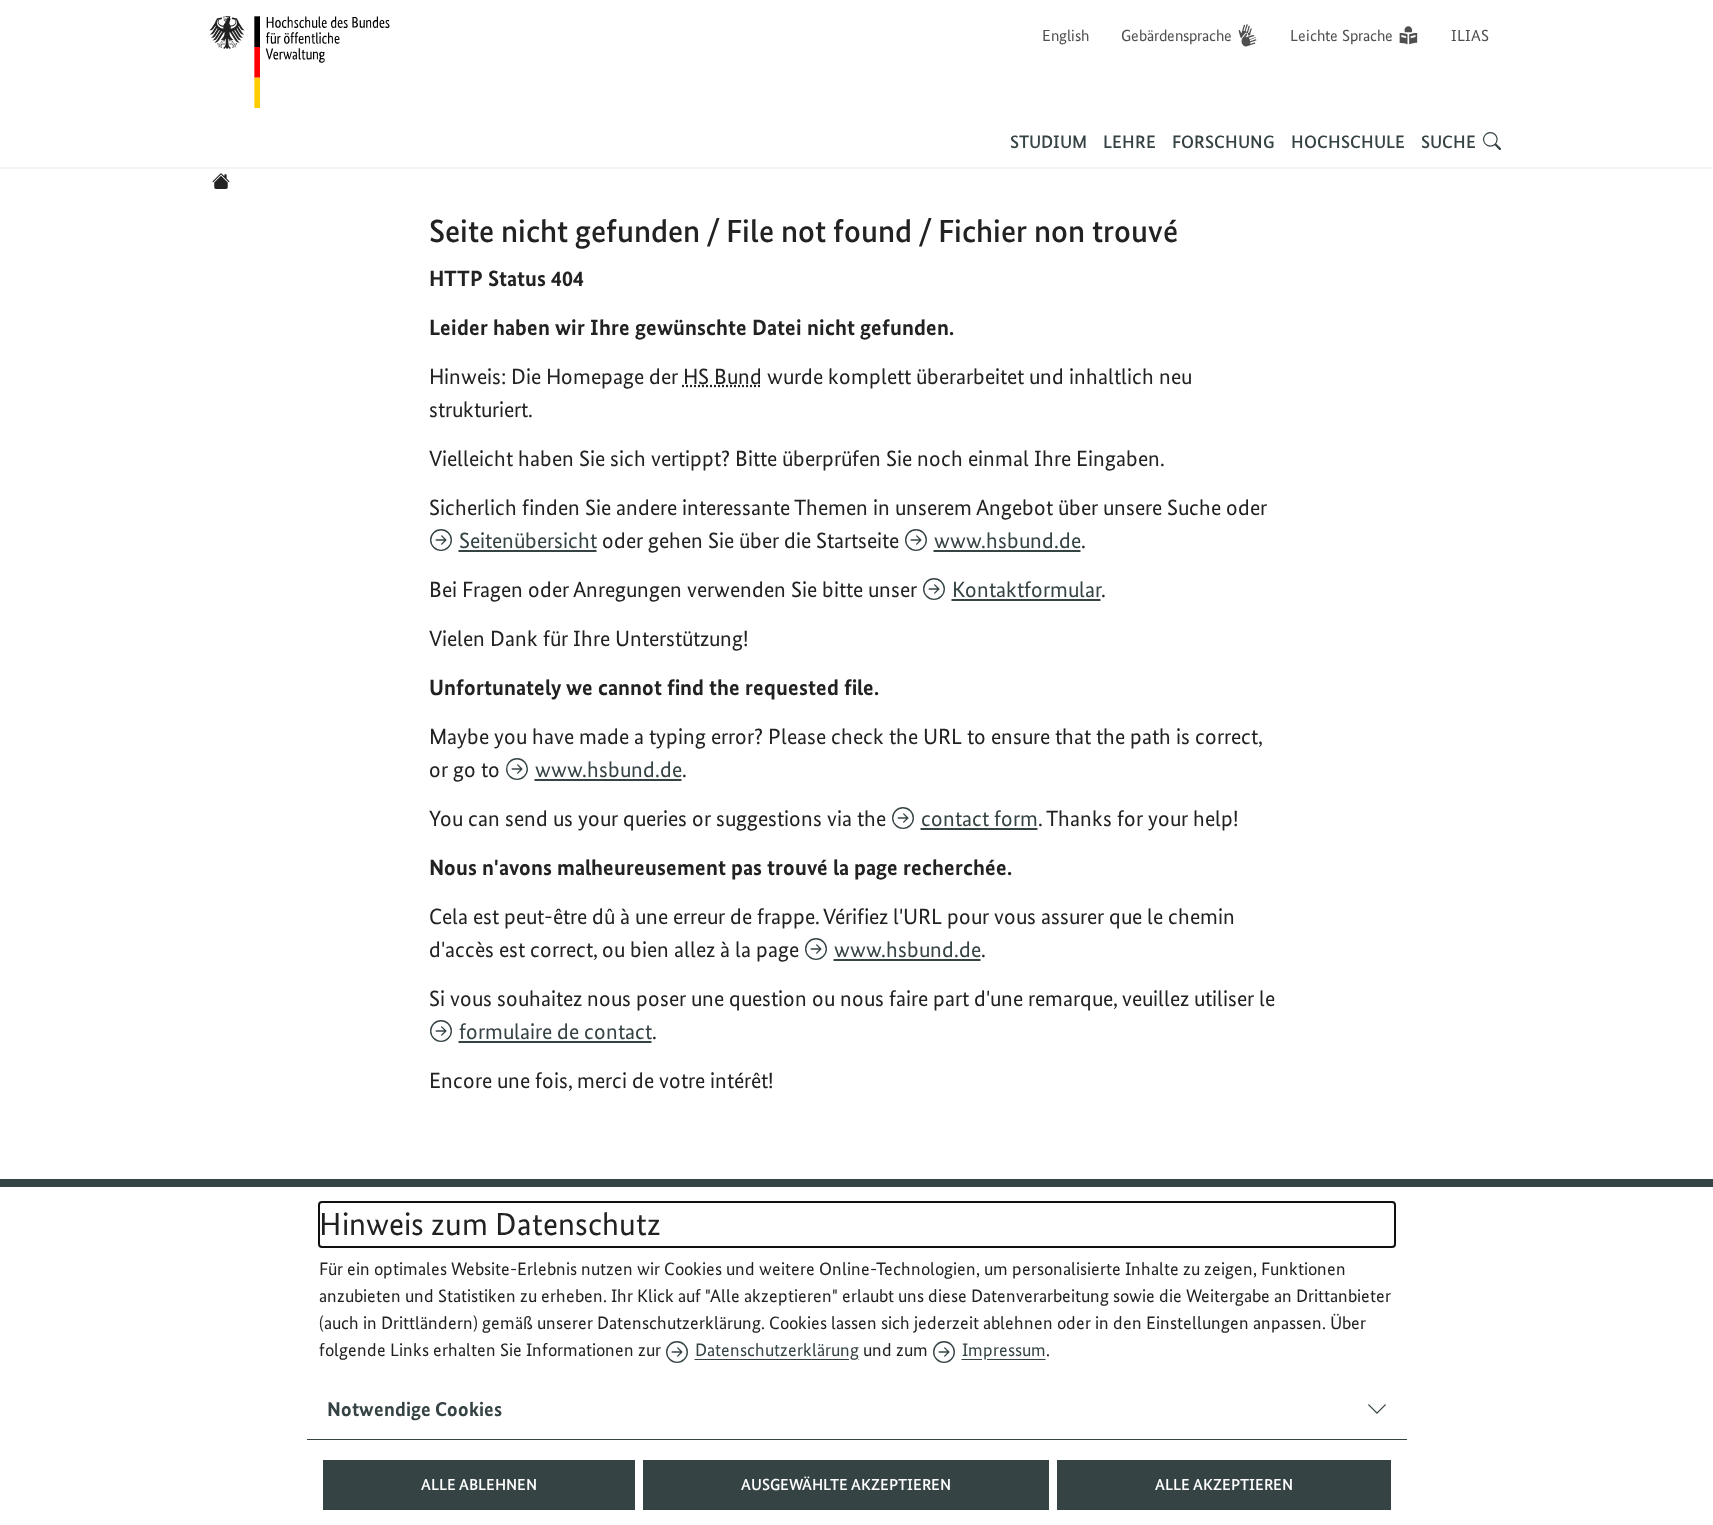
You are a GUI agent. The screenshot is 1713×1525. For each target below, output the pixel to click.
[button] (479, 1485)
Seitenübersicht (528, 540)
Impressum (1004, 1349)
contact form (979, 818)
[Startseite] (221, 181)
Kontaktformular (1026, 589)
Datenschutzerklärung (777, 1349)
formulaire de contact (555, 1031)
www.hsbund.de (1007, 540)
